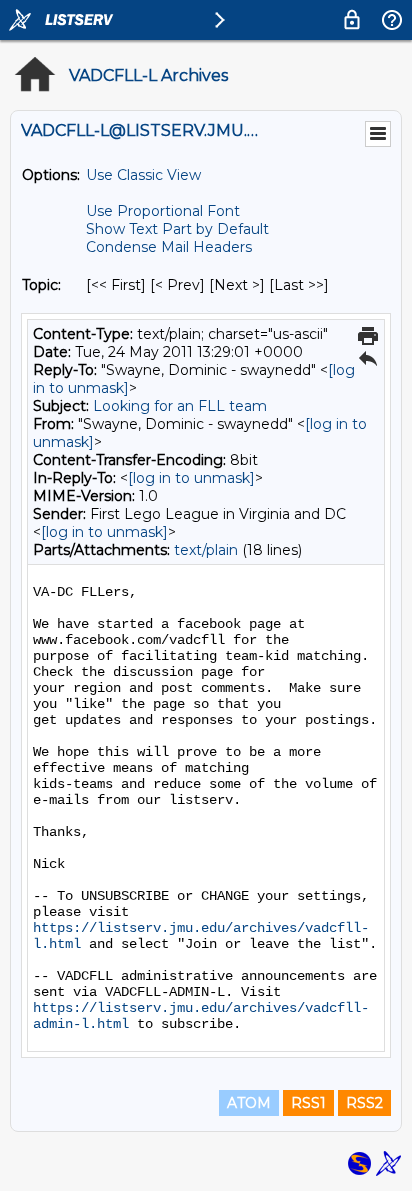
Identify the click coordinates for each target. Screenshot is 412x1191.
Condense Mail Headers (169, 247)
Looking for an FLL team (180, 406)
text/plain (206, 550)
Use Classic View (143, 175)
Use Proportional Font (163, 211)
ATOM (249, 1103)
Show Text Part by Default (177, 229)
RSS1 (308, 1103)
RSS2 (364, 1103)
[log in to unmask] (191, 478)
